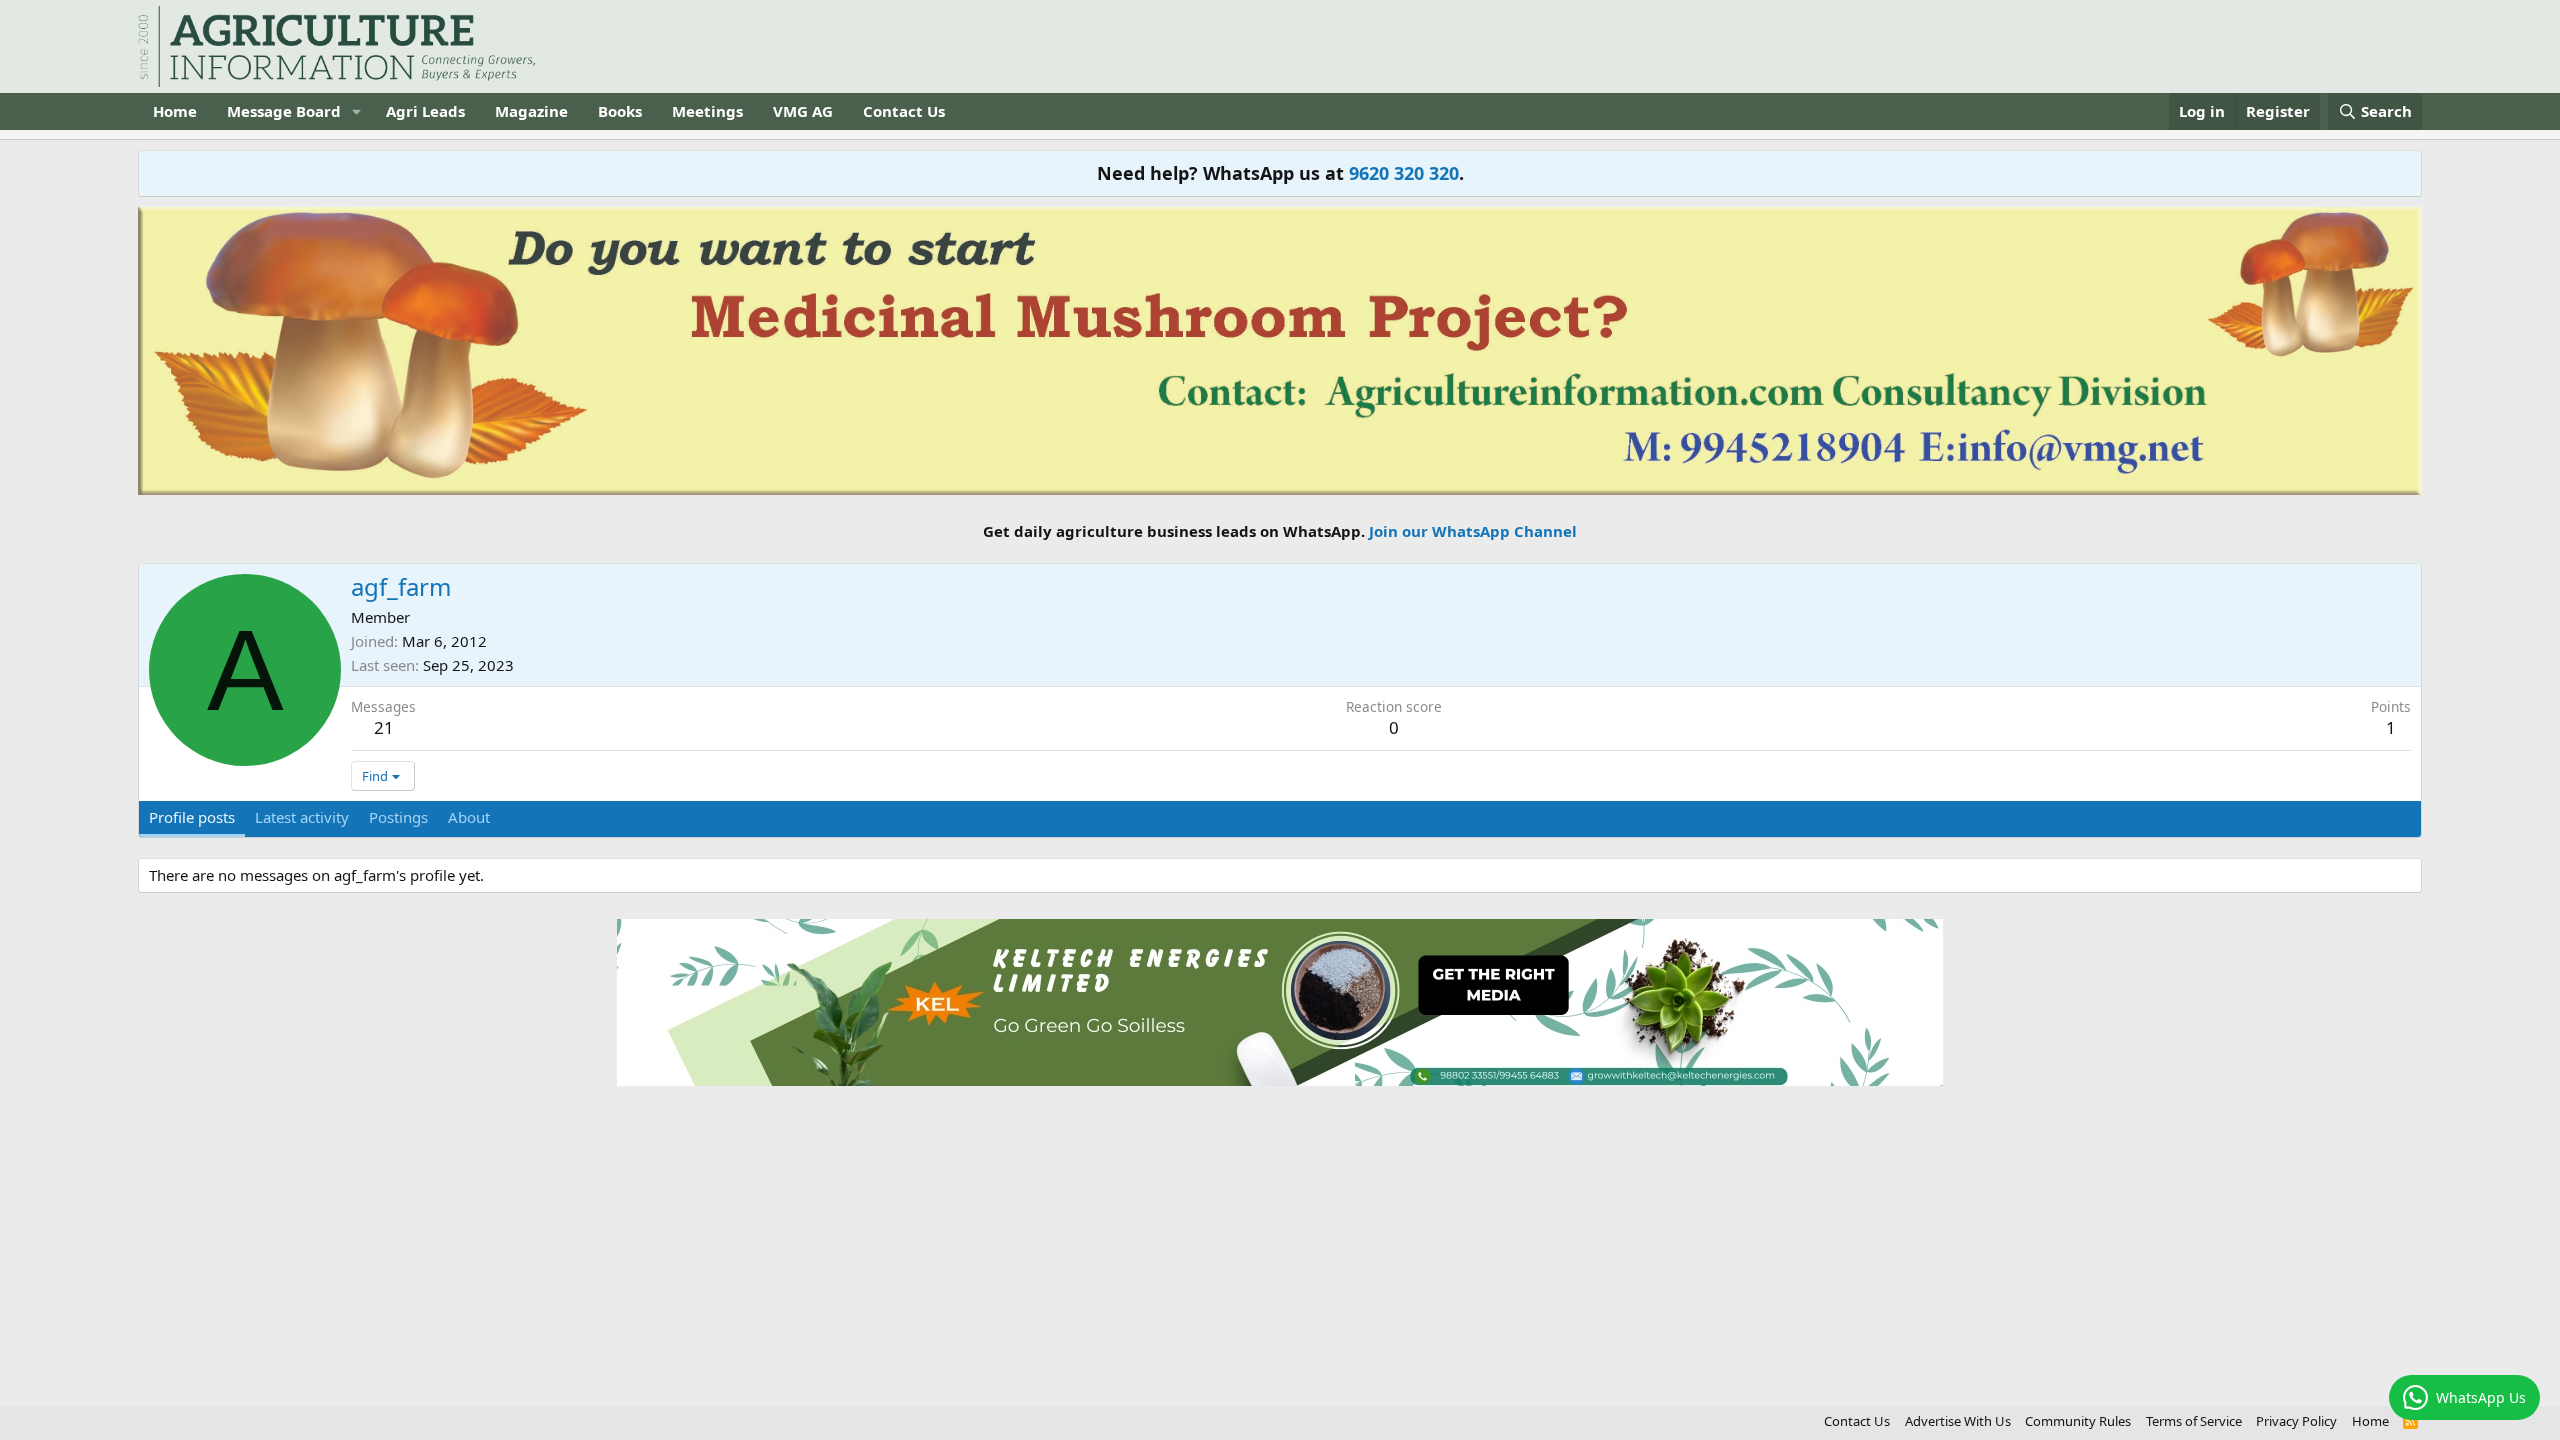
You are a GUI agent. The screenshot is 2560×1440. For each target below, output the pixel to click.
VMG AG (803, 111)
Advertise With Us (1958, 1421)
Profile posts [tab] (192, 817)
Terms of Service (2194, 1421)
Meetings (707, 111)
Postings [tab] (398, 817)
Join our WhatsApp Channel (1473, 531)
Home (175, 111)
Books (620, 111)
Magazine (531, 111)
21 (384, 727)
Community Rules (2078, 1421)
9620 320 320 (1404, 173)
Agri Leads (425, 111)
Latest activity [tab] (302, 817)
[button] (357, 111)
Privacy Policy (2296, 1421)
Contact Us (904, 111)
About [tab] (469, 817)
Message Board (284, 111)
